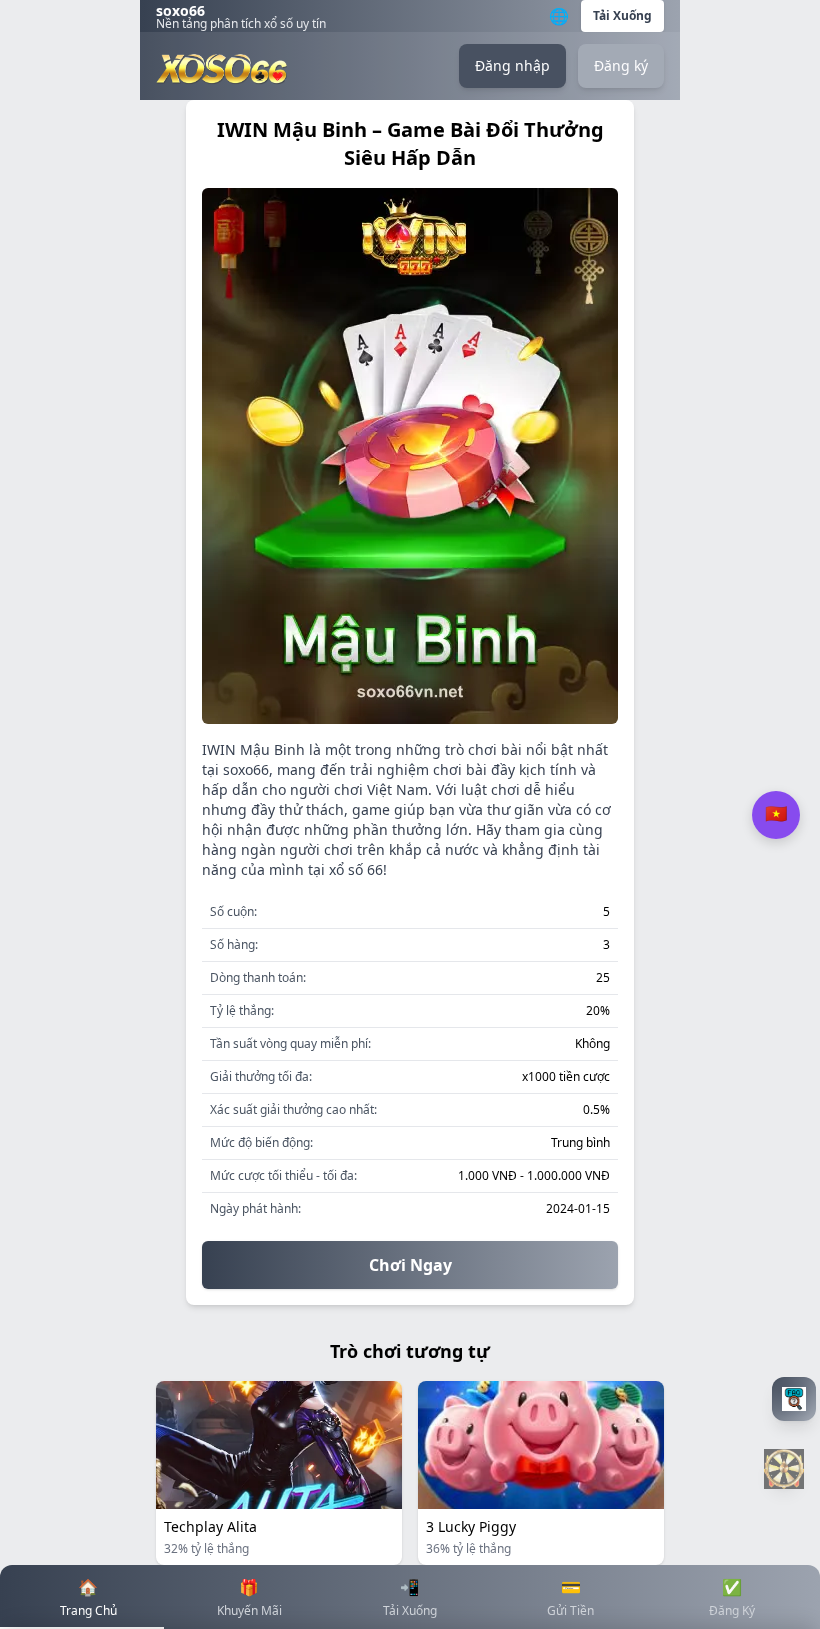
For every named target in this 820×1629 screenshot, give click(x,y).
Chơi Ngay (410, 1265)
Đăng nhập (512, 65)
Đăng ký (621, 65)
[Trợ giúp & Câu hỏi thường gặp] (792, 1399)
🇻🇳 (776, 814)
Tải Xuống (622, 15)
